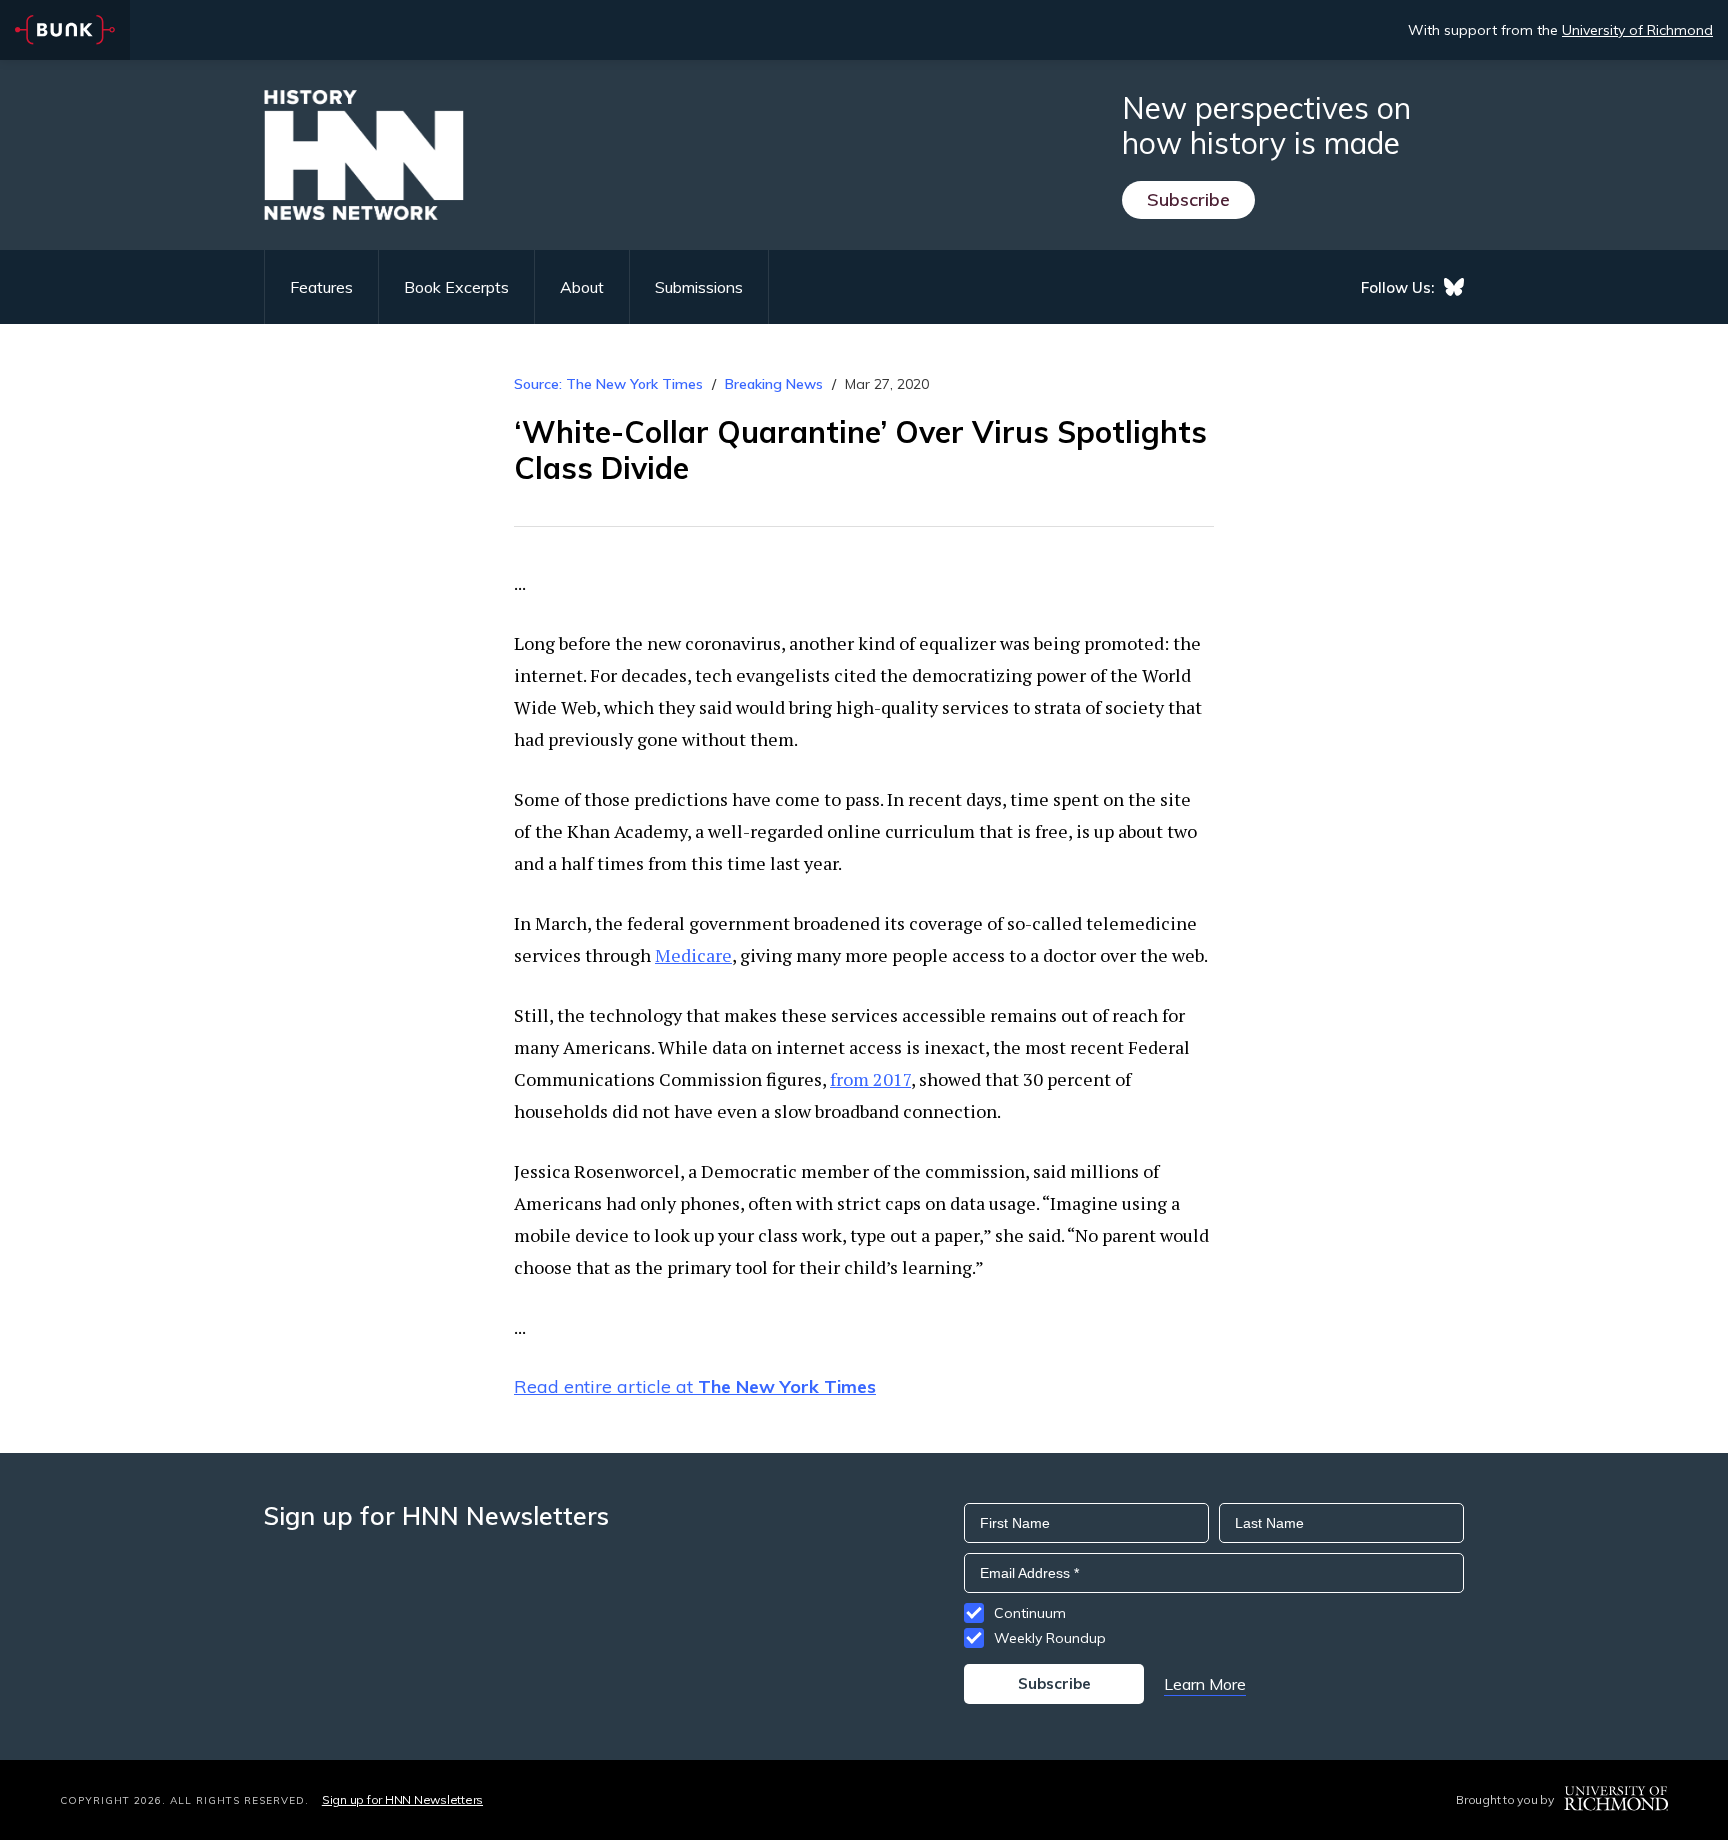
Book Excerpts (456, 287)
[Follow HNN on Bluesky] (1454, 287)
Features (321, 287)
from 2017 (870, 1079)
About (582, 287)
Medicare (693, 955)
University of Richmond (1637, 30)
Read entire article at (695, 1386)
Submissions (699, 287)
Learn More (1205, 1684)
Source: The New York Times (608, 384)
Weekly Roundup (1050, 1638)
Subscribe (1188, 199)
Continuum (1030, 1613)
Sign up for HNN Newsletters (402, 1799)
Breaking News (774, 384)
